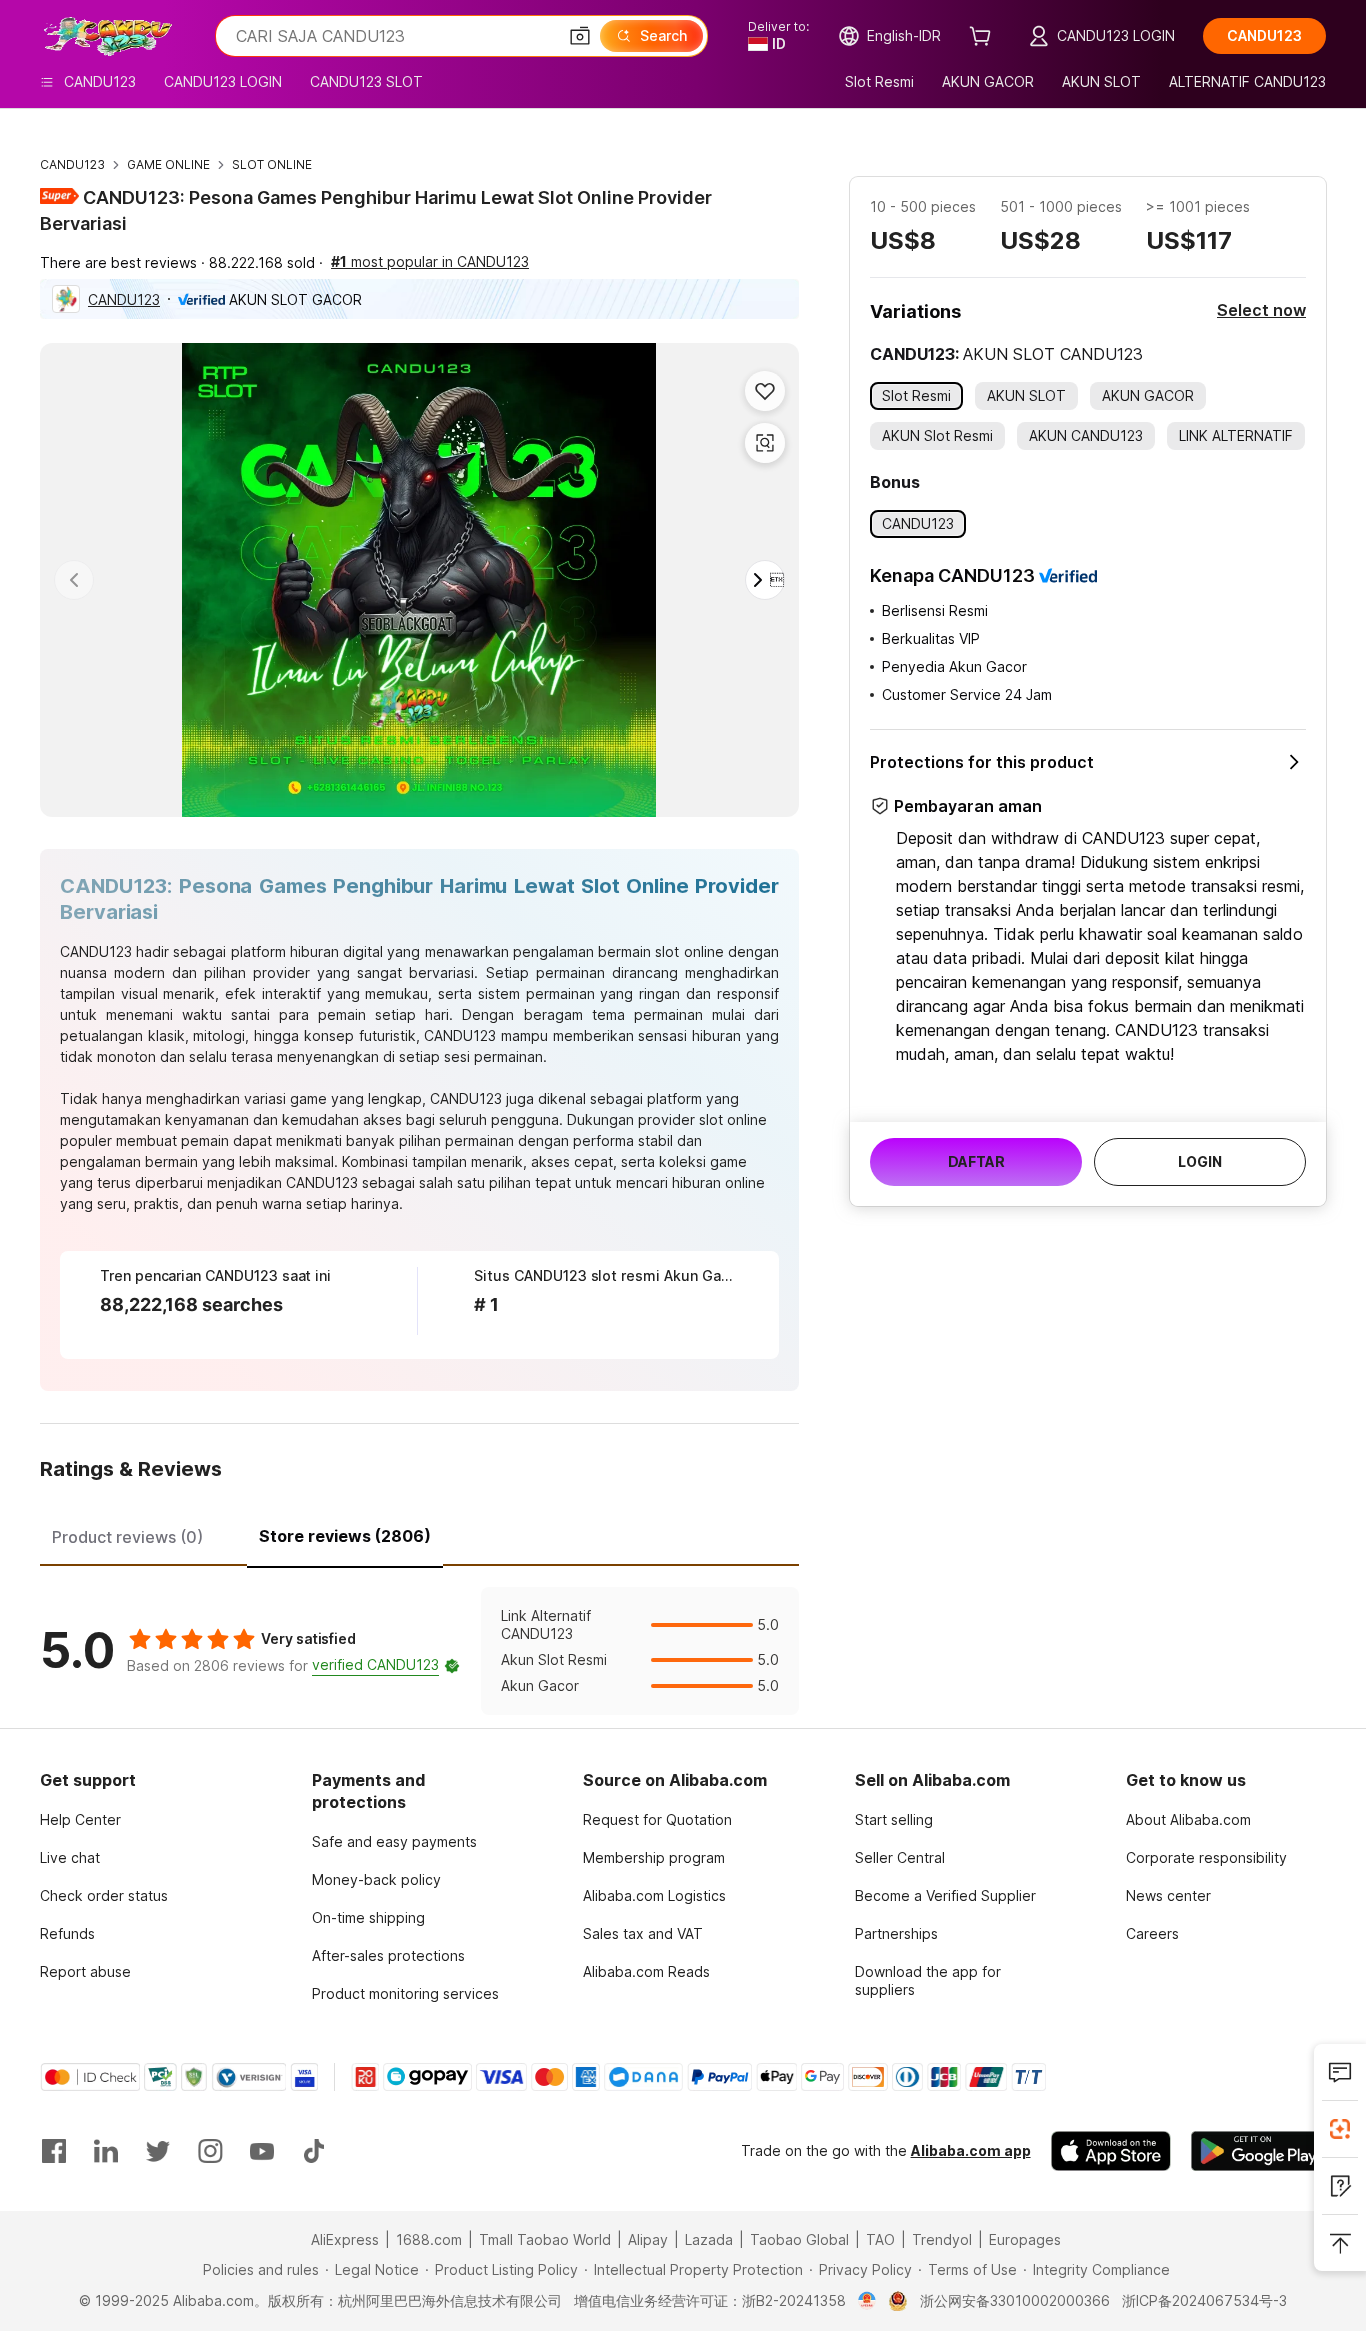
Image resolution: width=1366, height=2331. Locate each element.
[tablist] (419, 1534)
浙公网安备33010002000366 (1015, 2300)
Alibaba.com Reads (646, 1971)
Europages (1025, 2239)
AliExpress (345, 2239)
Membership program (654, 1857)
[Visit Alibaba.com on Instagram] (210, 2151)
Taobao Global (799, 2239)
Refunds (67, 1933)
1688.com (429, 2239)
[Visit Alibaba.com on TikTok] (314, 2151)
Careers (1152, 1933)
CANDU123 (72, 164)
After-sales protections (388, 1955)
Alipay (648, 2239)
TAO (880, 2239)
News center (1168, 1895)
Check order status (104, 1895)
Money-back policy (376, 1879)
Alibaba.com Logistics (654, 1895)
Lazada (709, 2239)
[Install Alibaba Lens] (1340, 2129)
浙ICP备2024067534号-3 (1204, 2300)
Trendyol (942, 2239)
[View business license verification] (867, 2301)
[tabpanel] (419, 1651)
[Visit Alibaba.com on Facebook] (54, 2151)
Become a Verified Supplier (945, 1895)
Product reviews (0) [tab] (127, 1537)
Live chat (70, 1857)
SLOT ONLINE (272, 164)
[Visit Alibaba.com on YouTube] (262, 2151)
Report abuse (85, 1971)
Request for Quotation (657, 1819)
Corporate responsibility (1206, 1857)
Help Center (80, 1819)
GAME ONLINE (168, 164)
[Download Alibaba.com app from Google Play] (1258, 2151)
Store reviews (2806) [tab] (345, 1536)
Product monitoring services (405, 1993)
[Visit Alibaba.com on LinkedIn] (106, 2151)
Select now (1261, 310)
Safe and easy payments (394, 1841)
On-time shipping (368, 1917)
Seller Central (900, 1857)
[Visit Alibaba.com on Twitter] (158, 2151)
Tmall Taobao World (545, 2239)
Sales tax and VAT (643, 1933)
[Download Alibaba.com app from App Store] (1111, 2151)
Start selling (894, 1819)
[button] (580, 36)
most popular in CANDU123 (430, 261)
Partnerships (896, 1933)
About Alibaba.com (1188, 1819)
